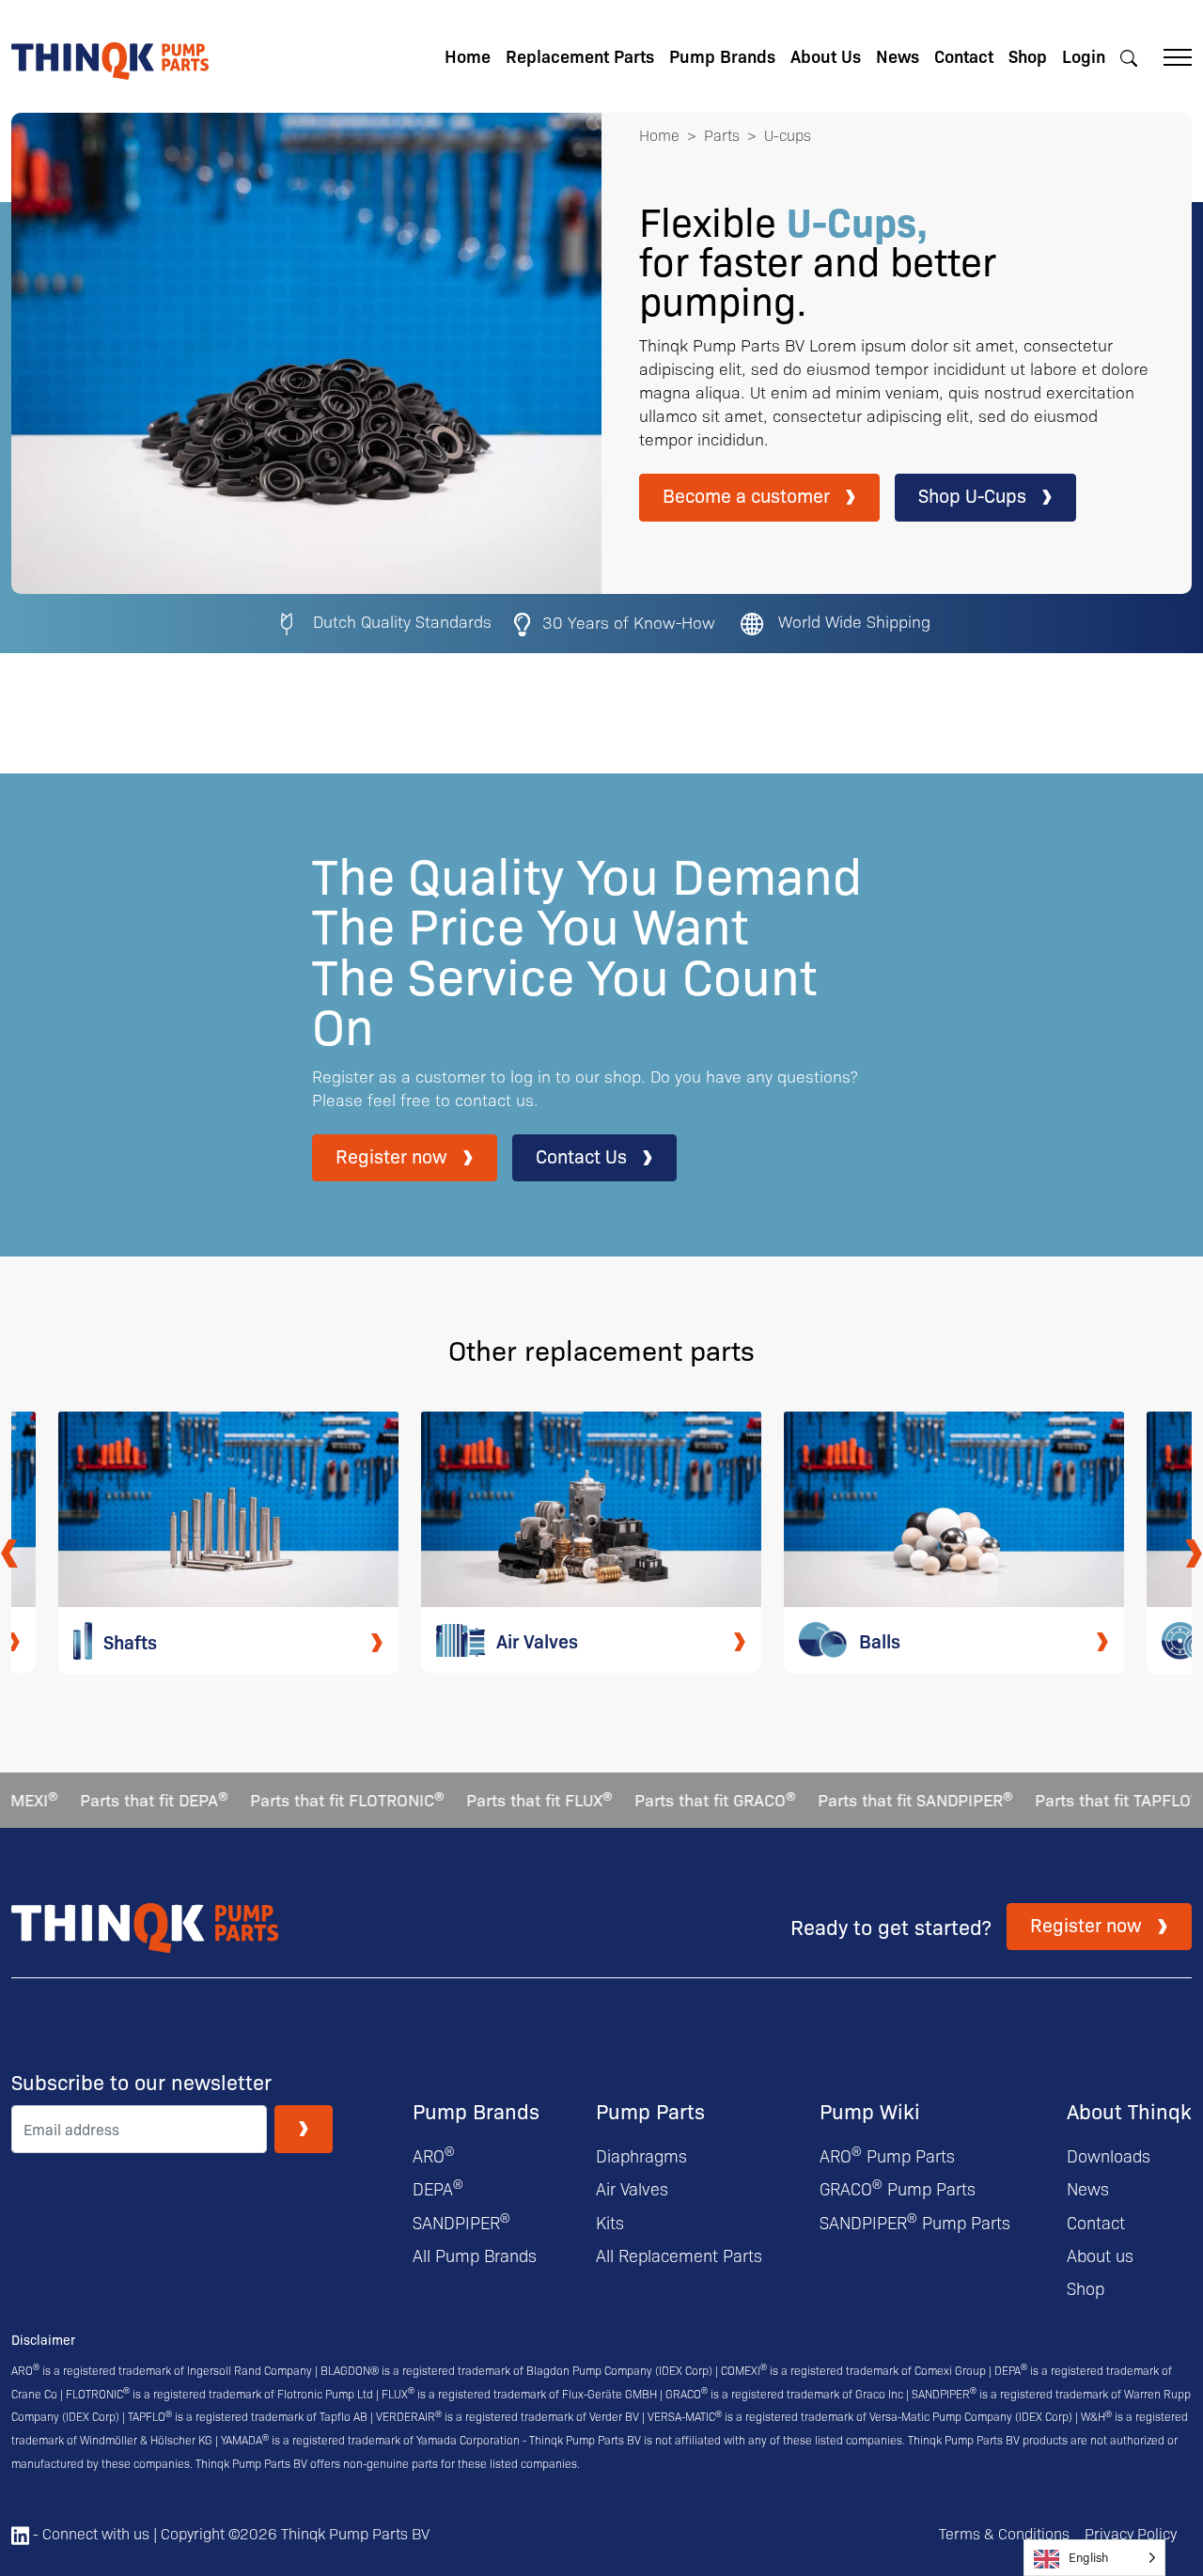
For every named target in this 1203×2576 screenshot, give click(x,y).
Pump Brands (722, 56)
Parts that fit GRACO (679, 1799)
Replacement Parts (580, 56)
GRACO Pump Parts (898, 2188)
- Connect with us (89, 2533)
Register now (391, 1155)
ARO (434, 2155)
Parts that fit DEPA (118, 1799)
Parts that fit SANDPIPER (879, 1799)
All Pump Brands (475, 2255)
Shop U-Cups (972, 495)
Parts (722, 135)
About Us (826, 56)
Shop (1028, 56)
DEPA (438, 2188)
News (898, 56)
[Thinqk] (110, 54)
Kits (610, 2222)
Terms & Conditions (1004, 2533)
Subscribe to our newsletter (141, 2082)
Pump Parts (650, 2110)
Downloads (1109, 2155)
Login (1084, 56)
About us (1100, 2255)
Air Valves (632, 2188)
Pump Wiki (870, 2110)
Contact (964, 56)
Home (468, 56)
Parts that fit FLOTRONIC (311, 1799)
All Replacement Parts (679, 2255)
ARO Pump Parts (887, 2155)
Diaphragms (641, 2155)
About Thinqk (1129, 2110)
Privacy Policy (1131, 2533)
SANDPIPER (461, 2222)
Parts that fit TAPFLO (1082, 1799)
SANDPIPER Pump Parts (915, 2222)
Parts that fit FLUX (503, 1799)
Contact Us (581, 1155)
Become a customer (746, 495)
